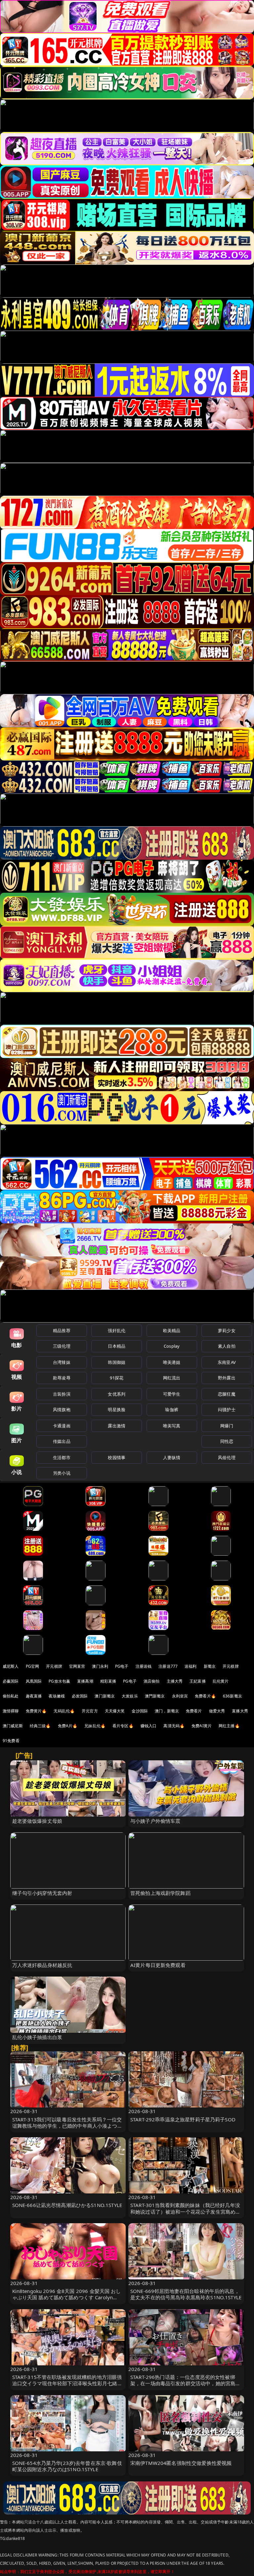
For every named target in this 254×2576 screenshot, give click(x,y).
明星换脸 (117, 1410)
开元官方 (90, 1711)
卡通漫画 (62, 1426)
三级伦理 (62, 1346)
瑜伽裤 (171, 1410)
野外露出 (227, 1378)
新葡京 (210, 1666)
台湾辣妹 (62, 1362)
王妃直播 (198, 1681)
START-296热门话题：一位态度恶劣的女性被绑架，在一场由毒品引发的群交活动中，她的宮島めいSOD (185, 2383)
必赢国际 (11, 1681)
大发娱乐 (130, 1696)
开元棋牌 (54, 1666)
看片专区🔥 (123, 1726)
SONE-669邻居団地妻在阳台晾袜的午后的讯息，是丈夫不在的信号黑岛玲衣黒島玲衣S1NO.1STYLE (186, 2294)
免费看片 (194, 1711)
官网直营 (77, 1666)
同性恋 (227, 1441)
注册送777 (168, 1666)
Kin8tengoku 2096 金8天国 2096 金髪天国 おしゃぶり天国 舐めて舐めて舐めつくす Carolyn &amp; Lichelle (67, 2297)
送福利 (190, 1666)
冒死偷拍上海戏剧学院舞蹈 (160, 1893)
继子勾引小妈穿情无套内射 (42, 1893)
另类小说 (62, 1473)
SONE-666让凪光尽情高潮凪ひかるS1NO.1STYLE (67, 2205)
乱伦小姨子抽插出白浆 (37, 2037)
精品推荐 (62, 1330)
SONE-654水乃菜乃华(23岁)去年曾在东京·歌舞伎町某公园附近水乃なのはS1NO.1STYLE (67, 2466)
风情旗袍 (62, 1410)
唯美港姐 (172, 1362)
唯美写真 (172, 1426)
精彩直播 (108, 1681)
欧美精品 (172, 1330)
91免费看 (11, 1741)
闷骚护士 (227, 1410)
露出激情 (117, 1426)
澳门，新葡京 (167, 1711)
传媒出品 (62, 1441)
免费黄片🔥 (36, 1711)
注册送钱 (144, 1666)
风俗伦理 (227, 1457)
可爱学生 (172, 1394)
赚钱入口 (149, 1726)
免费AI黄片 (202, 1726)
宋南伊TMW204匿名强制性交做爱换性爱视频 (181, 2463)
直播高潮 (85, 1681)
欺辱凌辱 (62, 1378)
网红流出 (172, 1378)
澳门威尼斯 (13, 1726)
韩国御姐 (117, 1362)
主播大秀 (175, 1681)
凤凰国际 (34, 1681)
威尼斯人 (11, 1666)
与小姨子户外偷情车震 (155, 1821)
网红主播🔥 (229, 1726)
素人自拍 (227, 1346)
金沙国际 (140, 1711)
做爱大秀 (217, 1711)
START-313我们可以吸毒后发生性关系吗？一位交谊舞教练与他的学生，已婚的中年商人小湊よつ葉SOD (67, 2126)
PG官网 (33, 1666)
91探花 (117, 1378)
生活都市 (62, 1457)
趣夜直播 (34, 1696)
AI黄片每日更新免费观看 (158, 1965)
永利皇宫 (180, 1696)
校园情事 (117, 1457)
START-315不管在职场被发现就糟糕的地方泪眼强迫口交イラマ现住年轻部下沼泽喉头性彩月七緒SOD (67, 2383)
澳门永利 (100, 1666)
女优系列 (117, 1394)
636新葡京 (233, 1696)
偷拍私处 (11, 1696)
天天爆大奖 (115, 1711)
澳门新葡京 (105, 1696)
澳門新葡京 (155, 1696)
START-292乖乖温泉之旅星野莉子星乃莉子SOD (183, 2119)
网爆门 (227, 1426)
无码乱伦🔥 (64, 1711)
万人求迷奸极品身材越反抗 (42, 1965)
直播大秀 (240, 1711)
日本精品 (117, 1346)
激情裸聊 (11, 1711)
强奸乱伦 (117, 1330)
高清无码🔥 (174, 1726)
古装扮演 (62, 1394)
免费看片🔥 (205, 1696)
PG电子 (122, 1666)
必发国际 (80, 1696)
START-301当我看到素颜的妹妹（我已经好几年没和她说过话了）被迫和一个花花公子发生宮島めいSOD (185, 2211)
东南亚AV (227, 1362)
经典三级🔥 (40, 1726)
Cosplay (172, 1346)
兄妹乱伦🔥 (95, 1726)
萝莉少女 (227, 1330)
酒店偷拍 (152, 1681)
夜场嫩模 (57, 1696)
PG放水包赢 (59, 1681)
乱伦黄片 (221, 1681)
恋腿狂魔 (227, 1394)
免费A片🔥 (68, 1726)
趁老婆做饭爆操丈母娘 (37, 1821)
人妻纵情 (172, 1457)
